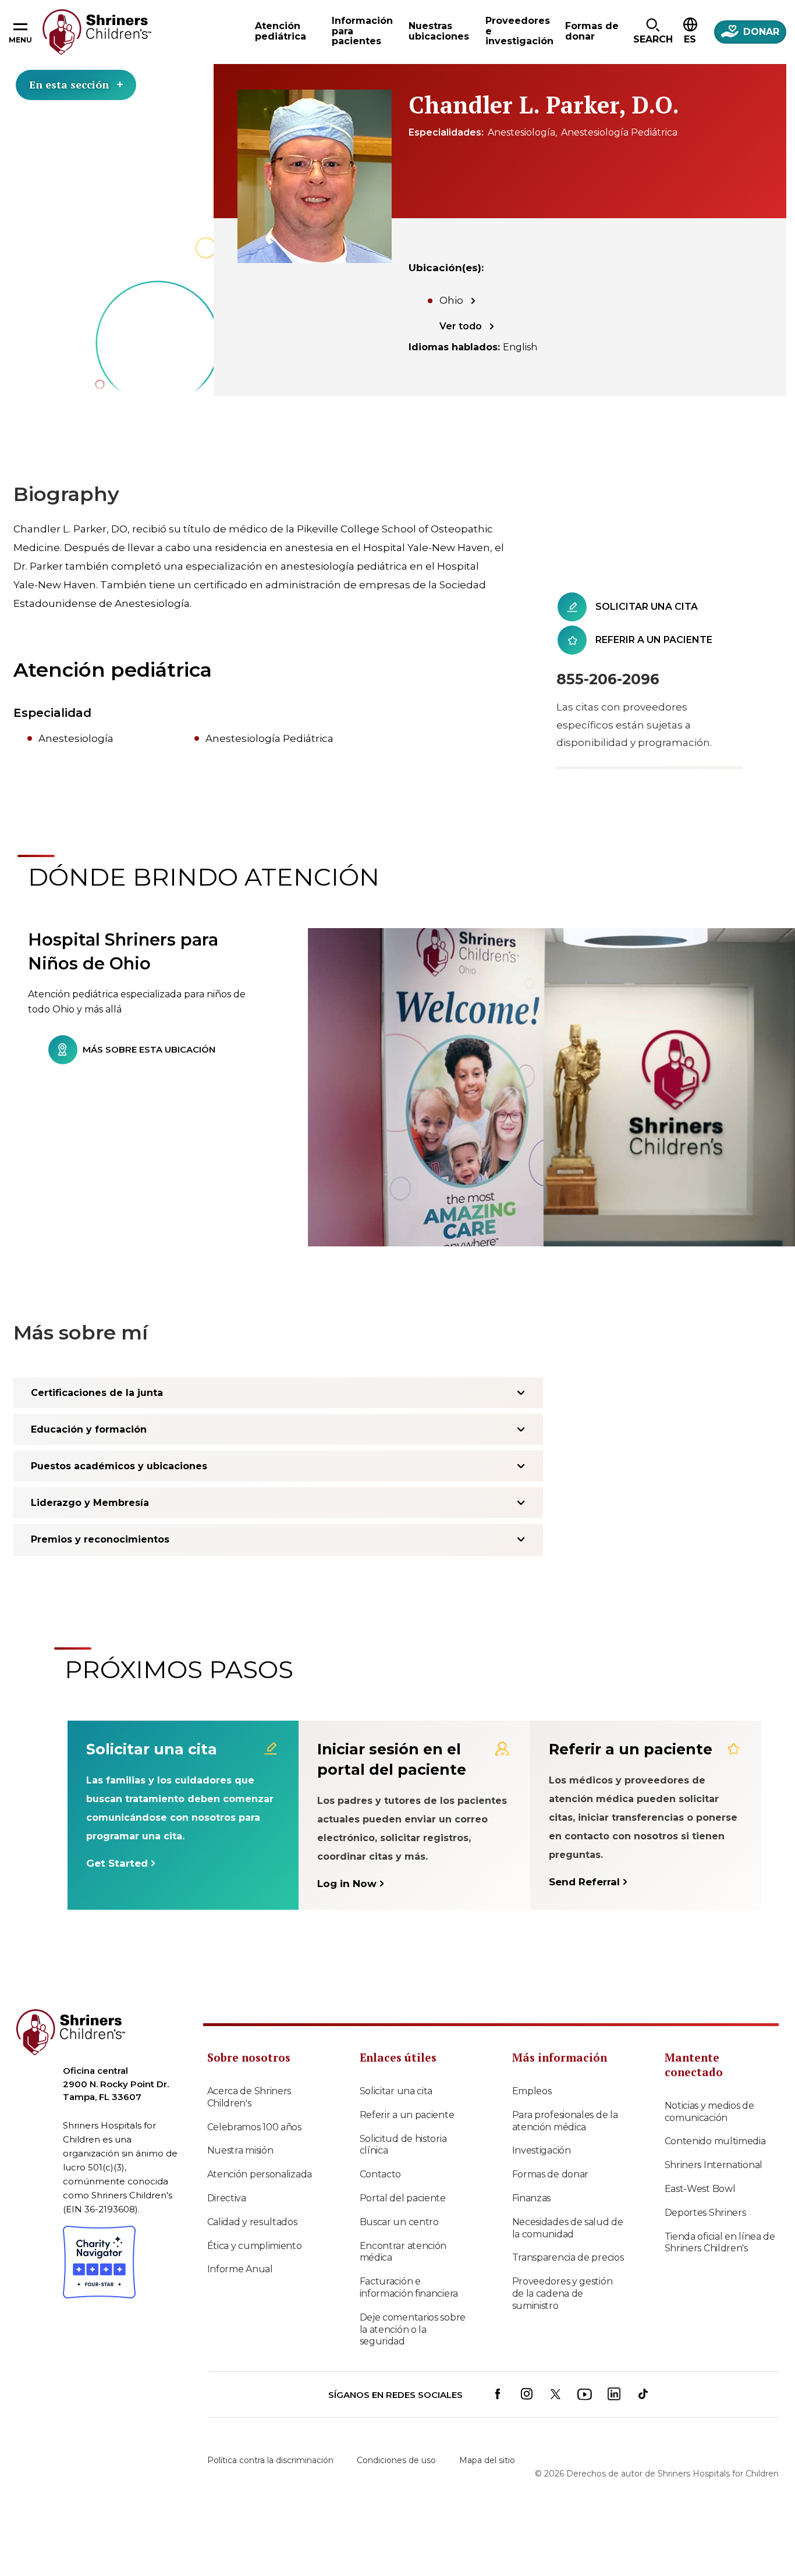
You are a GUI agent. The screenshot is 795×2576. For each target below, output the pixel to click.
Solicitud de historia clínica (403, 2145)
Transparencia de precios (568, 2257)
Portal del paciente (403, 2198)
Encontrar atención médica (403, 2252)
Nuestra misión (240, 2150)
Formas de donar (551, 2174)
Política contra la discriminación (270, 2460)
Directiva (227, 2198)
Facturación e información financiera (409, 2287)
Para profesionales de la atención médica (565, 2121)
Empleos (532, 2091)
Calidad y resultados (252, 2222)
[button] (653, 32)
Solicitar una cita (396, 2091)
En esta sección (69, 84)
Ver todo (461, 326)
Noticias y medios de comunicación (709, 2112)
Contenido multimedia (715, 2141)
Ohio (451, 300)
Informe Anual (240, 2269)
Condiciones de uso (396, 2460)
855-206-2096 (608, 679)
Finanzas (532, 2198)
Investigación (542, 2150)
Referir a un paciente (407, 2115)
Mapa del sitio (487, 2460)
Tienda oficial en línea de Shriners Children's (720, 2243)
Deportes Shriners (705, 2213)
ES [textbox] (690, 39)
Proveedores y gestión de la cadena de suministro (562, 2293)
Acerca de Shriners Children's (249, 2097)
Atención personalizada (260, 2174)
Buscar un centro (399, 2222)
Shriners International (714, 2165)
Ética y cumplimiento (255, 2246)
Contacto (381, 2174)
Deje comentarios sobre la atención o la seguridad (413, 2330)
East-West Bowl (700, 2189)
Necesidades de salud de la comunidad (568, 2228)
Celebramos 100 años (254, 2127)
